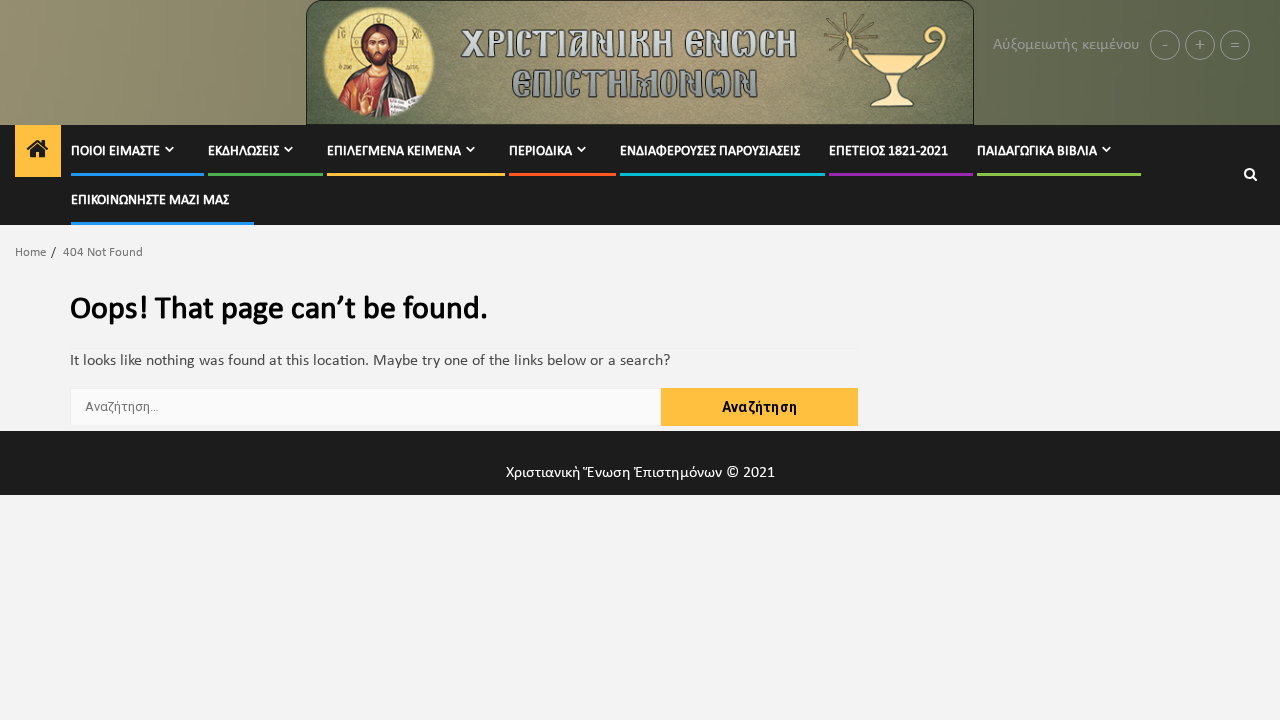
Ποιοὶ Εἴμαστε (115, 151)
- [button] (1165, 45)
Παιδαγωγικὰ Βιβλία (1037, 151)
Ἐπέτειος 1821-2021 (888, 151)
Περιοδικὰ (540, 151)
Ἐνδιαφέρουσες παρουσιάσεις (710, 151)
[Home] (38, 153)
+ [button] (1200, 45)
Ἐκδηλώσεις (243, 151)
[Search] (1250, 175)
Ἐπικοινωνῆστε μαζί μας (150, 200)
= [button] (1235, 45)
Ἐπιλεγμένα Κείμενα (394, 151)
